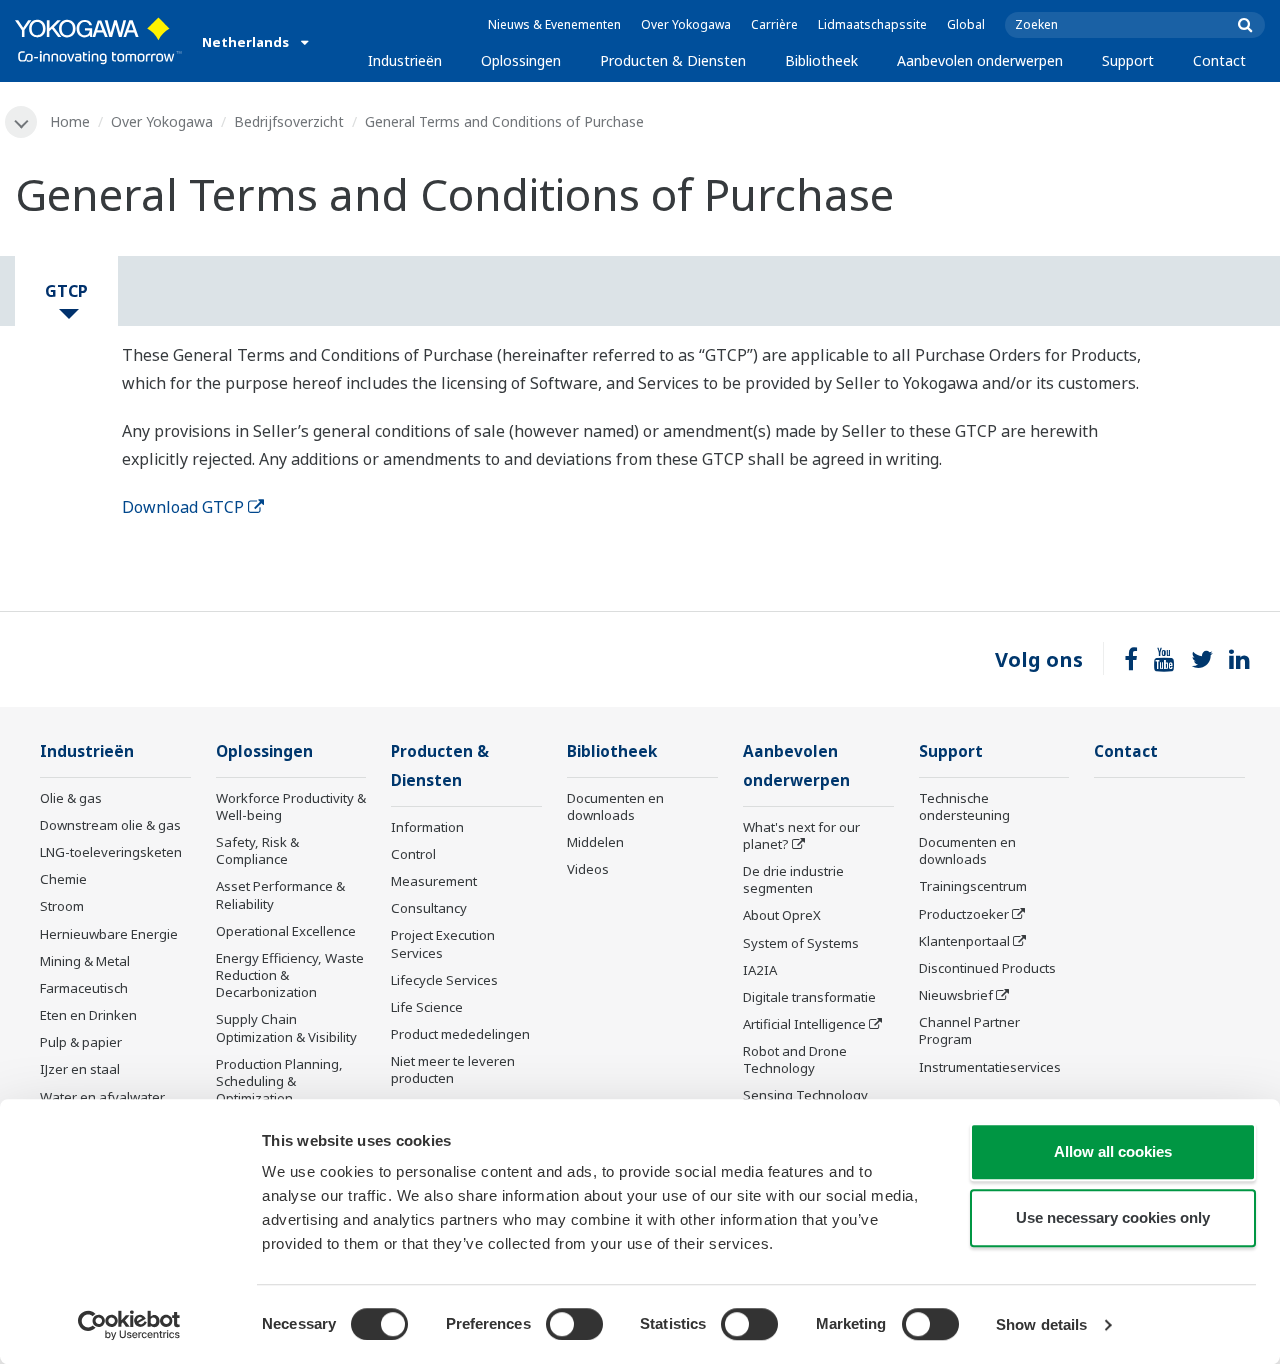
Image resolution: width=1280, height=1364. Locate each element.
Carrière (774, 24)
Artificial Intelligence (804, 1024)
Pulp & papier (81, 1042)
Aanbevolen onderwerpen (980, 60)
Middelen (595, 842)
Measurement (434, 881)
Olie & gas (71, 798)
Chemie (63, 879)
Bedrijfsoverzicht (289, 121)
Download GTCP (183, 507)
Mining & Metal (85, 961)
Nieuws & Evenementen (554, 24)
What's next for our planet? (801, 835)
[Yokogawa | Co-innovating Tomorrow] (98, 41)
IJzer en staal (80, 1069)
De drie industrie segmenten (793, 879)
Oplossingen (521, 60)
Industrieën (405, 60)
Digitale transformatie (809, 997)
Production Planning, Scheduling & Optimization (279, 1081)
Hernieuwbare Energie (109, 934)
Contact (1219, 60)
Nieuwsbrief (956, 995)
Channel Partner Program (969, 1030)
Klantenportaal (964, 941)
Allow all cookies (1113, 1151)
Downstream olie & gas (110, 825)
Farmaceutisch (84, 988)
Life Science (427, 1007)
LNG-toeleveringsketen (111, 852)
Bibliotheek (821, 60)
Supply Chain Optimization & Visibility (286, 1027)
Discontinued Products (987, 968)
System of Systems (801, 943)
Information (427, 827)
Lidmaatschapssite (872, 24)
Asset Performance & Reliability (280, 894)
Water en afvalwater (102, 1097)
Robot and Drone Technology (795, 1059)
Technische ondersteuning (964, 806)
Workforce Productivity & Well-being (291, 806)
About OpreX (782, 915)
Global (966, 24)
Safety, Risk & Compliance (257, 850)
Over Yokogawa (686, 24)
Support (1128, 60)
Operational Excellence (286, 931)
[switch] (574, 1324)
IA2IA (760, 970)
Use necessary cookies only (1113, 1217)
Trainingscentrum (973, 886)
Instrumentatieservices (990, 1067)
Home (70, 121)
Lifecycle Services (444, 980)
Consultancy (429, 908)
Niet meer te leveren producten (453, 1069)
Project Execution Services (443, 943)
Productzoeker (964, 914)
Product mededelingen (460, 1034)
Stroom (62, 906)
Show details (1041, 1324)
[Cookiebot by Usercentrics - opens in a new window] (129, 1325)
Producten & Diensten (673, 60)
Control (413, 854)
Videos (588, 869)
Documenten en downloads (615, 806)
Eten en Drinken (88, 1015)
